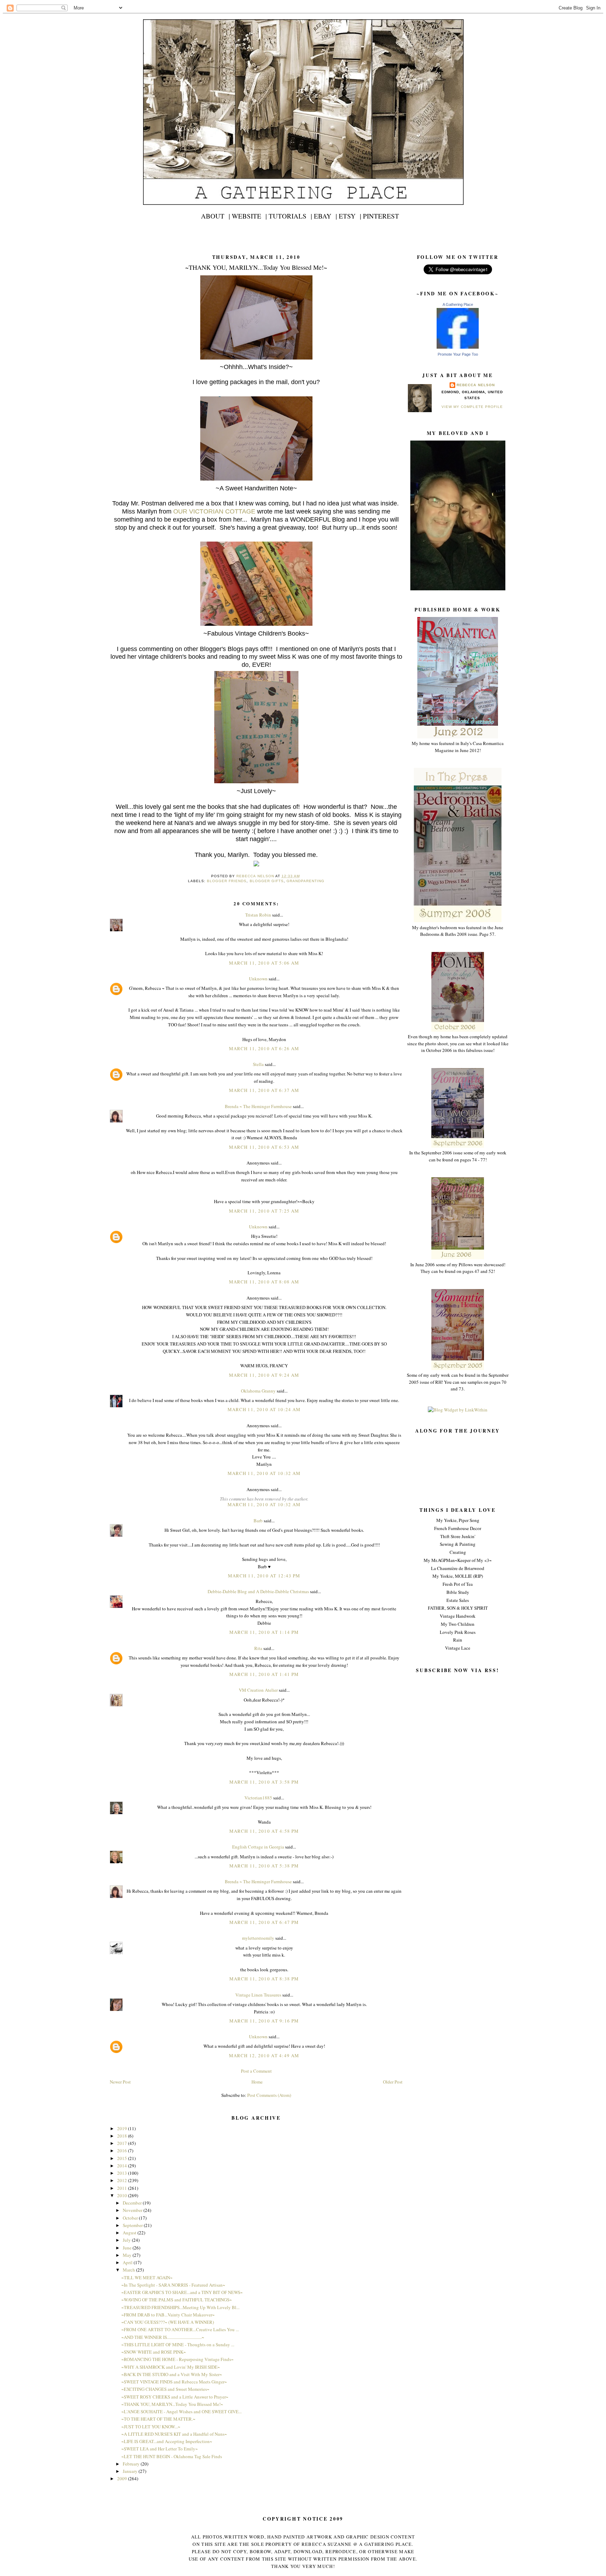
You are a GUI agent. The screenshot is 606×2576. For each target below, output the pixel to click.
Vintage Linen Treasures (258, 1995)
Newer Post (120, 2082)
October (131, 2218)
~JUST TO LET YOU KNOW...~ (151, 2427)
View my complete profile (472, 407)
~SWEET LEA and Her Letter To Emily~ (160, 2449)
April (128, 2262)
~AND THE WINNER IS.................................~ (163, 2337)
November (133, 2210)
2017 (123, 2143)
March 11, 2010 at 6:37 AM (264, 1090)
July (127, 2240)
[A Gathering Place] (458, 347)
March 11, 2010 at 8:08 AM (264, 1282)
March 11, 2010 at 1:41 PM (264, 1674)
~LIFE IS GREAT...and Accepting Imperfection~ (167, 2441)
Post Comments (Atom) (269, 2095)
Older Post (393, 2082)
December (133, 2203)
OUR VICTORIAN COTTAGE (214, 511)
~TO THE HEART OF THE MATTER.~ (158, 2419)
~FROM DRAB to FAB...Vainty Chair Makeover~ (168, 2315)
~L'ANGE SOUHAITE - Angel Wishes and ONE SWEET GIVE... (181, 2411)
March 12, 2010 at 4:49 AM (264, 2055)
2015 (123, 2158)
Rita (258, 1648)
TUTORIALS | (290, 216)
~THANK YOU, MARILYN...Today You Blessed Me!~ (172, 2404)
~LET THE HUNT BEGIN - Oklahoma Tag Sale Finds (172, 2456)
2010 (123, 2195)
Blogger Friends (227, 881)
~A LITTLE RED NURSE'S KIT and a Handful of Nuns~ (174, 2434)
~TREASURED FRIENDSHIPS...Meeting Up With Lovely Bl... (180, 2307)
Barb (259, 1521)
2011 (123, 2188)
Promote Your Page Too (458, 354)
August (130, 2233)
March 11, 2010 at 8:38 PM (264, 1979)
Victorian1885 (258, 1798)
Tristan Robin (258, 915)
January (131, 2471)
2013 (123, 2173)
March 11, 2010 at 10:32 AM (264, 1473)
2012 (123, 2180)
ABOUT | (216, 216)
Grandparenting (305, 881)
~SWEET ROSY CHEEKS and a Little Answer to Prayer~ (175, 2397)
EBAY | (325, 216)
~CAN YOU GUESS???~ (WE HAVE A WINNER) (168, 2322)
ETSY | (350, 216)
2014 (123, 2166)
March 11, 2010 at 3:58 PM (264, 1782)
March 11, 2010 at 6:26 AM (264, 1048)
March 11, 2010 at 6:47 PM (264, 1922)
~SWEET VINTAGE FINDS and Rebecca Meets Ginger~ (174, 2382)
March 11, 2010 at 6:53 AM (264, 1147)
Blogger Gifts (267, 881)
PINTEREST (381, 216)
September (133, 2225)
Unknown (258, 979)
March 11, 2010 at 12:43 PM (264, 1576)
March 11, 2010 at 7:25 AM (264, 1211)
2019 (123, 2128)
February (132, 2464)
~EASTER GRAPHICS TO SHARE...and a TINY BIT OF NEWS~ (182, 2292)
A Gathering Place (458, 304)
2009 (123, 2478)
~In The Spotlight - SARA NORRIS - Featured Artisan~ (173, 2285)
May (128, 2255)
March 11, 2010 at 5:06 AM (264, 963)
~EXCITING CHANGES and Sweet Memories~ (165, 2389)
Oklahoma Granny (258, 1391)
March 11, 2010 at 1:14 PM (264, 1632)
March (129, 2270)
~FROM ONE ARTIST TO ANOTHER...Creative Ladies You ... (180, 2329)
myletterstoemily (258, 1938)
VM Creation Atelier (258, 1690)
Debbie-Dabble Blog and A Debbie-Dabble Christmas (258, 1591)
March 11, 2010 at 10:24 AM (264, 1409)
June (128, 2248)
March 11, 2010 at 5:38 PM (264, 1866)
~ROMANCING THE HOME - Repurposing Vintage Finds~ (177, 2359)
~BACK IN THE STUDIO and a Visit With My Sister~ (172, 2374)
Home (257, 2082)
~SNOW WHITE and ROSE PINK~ (154, 2352)
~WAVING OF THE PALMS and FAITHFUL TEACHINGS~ (177, 2300)
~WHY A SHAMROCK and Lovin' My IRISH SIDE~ (171, 2367)
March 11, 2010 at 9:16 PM (264, 2021)
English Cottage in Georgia (258, 1847)
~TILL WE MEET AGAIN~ (147, 2278)
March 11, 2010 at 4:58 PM (264, 1831)
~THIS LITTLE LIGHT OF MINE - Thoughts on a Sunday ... (178, 2344)
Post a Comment (256, 2071)
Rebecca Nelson (476, 385)
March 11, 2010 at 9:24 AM (264, 1375)
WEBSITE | (249, 216)
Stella (258, 1064)
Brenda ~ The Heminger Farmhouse (258, 1106)
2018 (123, 2136)
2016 (123, 2151)
